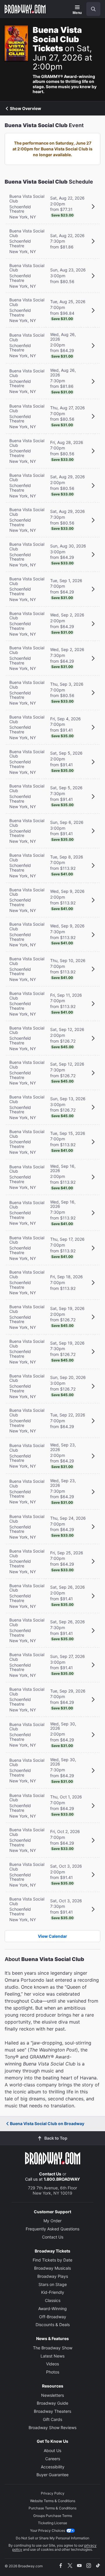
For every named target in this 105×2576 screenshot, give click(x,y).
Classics (53, 2300)
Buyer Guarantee (52, 2475)
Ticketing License (52, 2523)
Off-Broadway (53, 2317)
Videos (52, 2364)
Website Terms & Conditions (53, 2501)
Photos (53, 2372)
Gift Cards (52, 2419)
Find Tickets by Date (52, 2260)
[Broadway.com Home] (25, 9)
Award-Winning (52, 2309)
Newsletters (52, 2395)
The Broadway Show (53, 2348)
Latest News (52, 2356)
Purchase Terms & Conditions (52, 2508)
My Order (52, 2221)
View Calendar (52, 1936)
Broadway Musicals (52, 2268)
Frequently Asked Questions (52, 2229)
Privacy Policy (53, 2493)
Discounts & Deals (53, 2325)
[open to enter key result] (93, 9)
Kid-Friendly (53, 2292)
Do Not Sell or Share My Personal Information (52, 2538)
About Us (52, 2450)
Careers (53, 2459)
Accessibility (53, 2467)
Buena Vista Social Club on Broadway (47, 2123)
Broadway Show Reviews (52, 2427)
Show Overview (26, 109)
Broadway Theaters (52, 2411)
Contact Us (50, 2174)
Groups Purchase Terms (53, 2516)
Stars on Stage (53, 2284)
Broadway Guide (52, 2403)
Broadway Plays (53, 2276)
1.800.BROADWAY (62, 2179)
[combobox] (91, 9)
